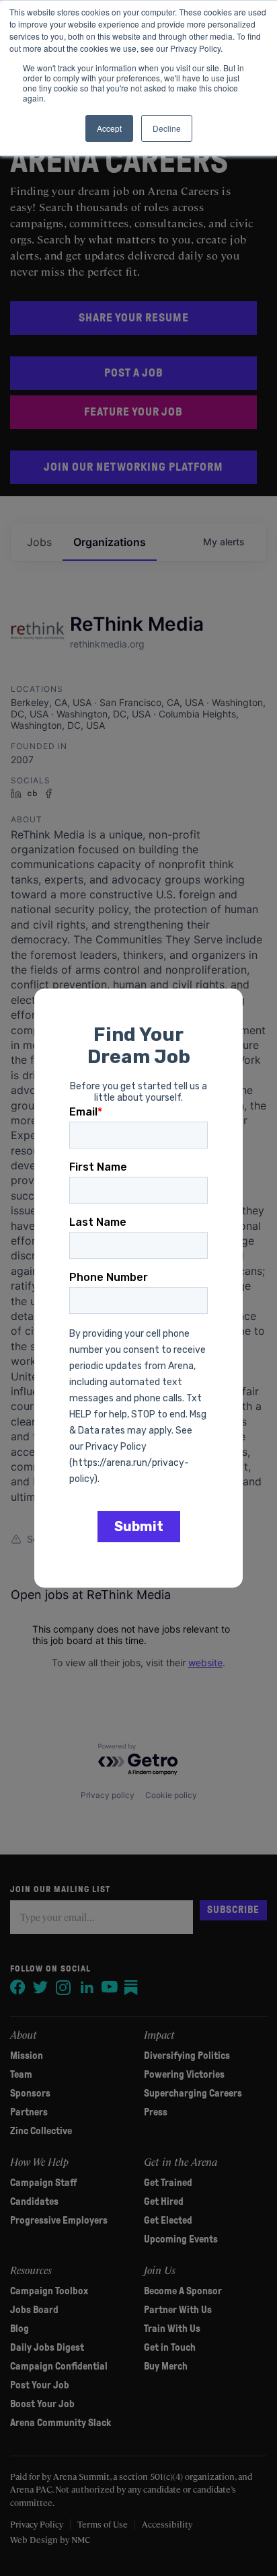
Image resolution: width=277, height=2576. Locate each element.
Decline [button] (167, 128)
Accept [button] (109, 128)
